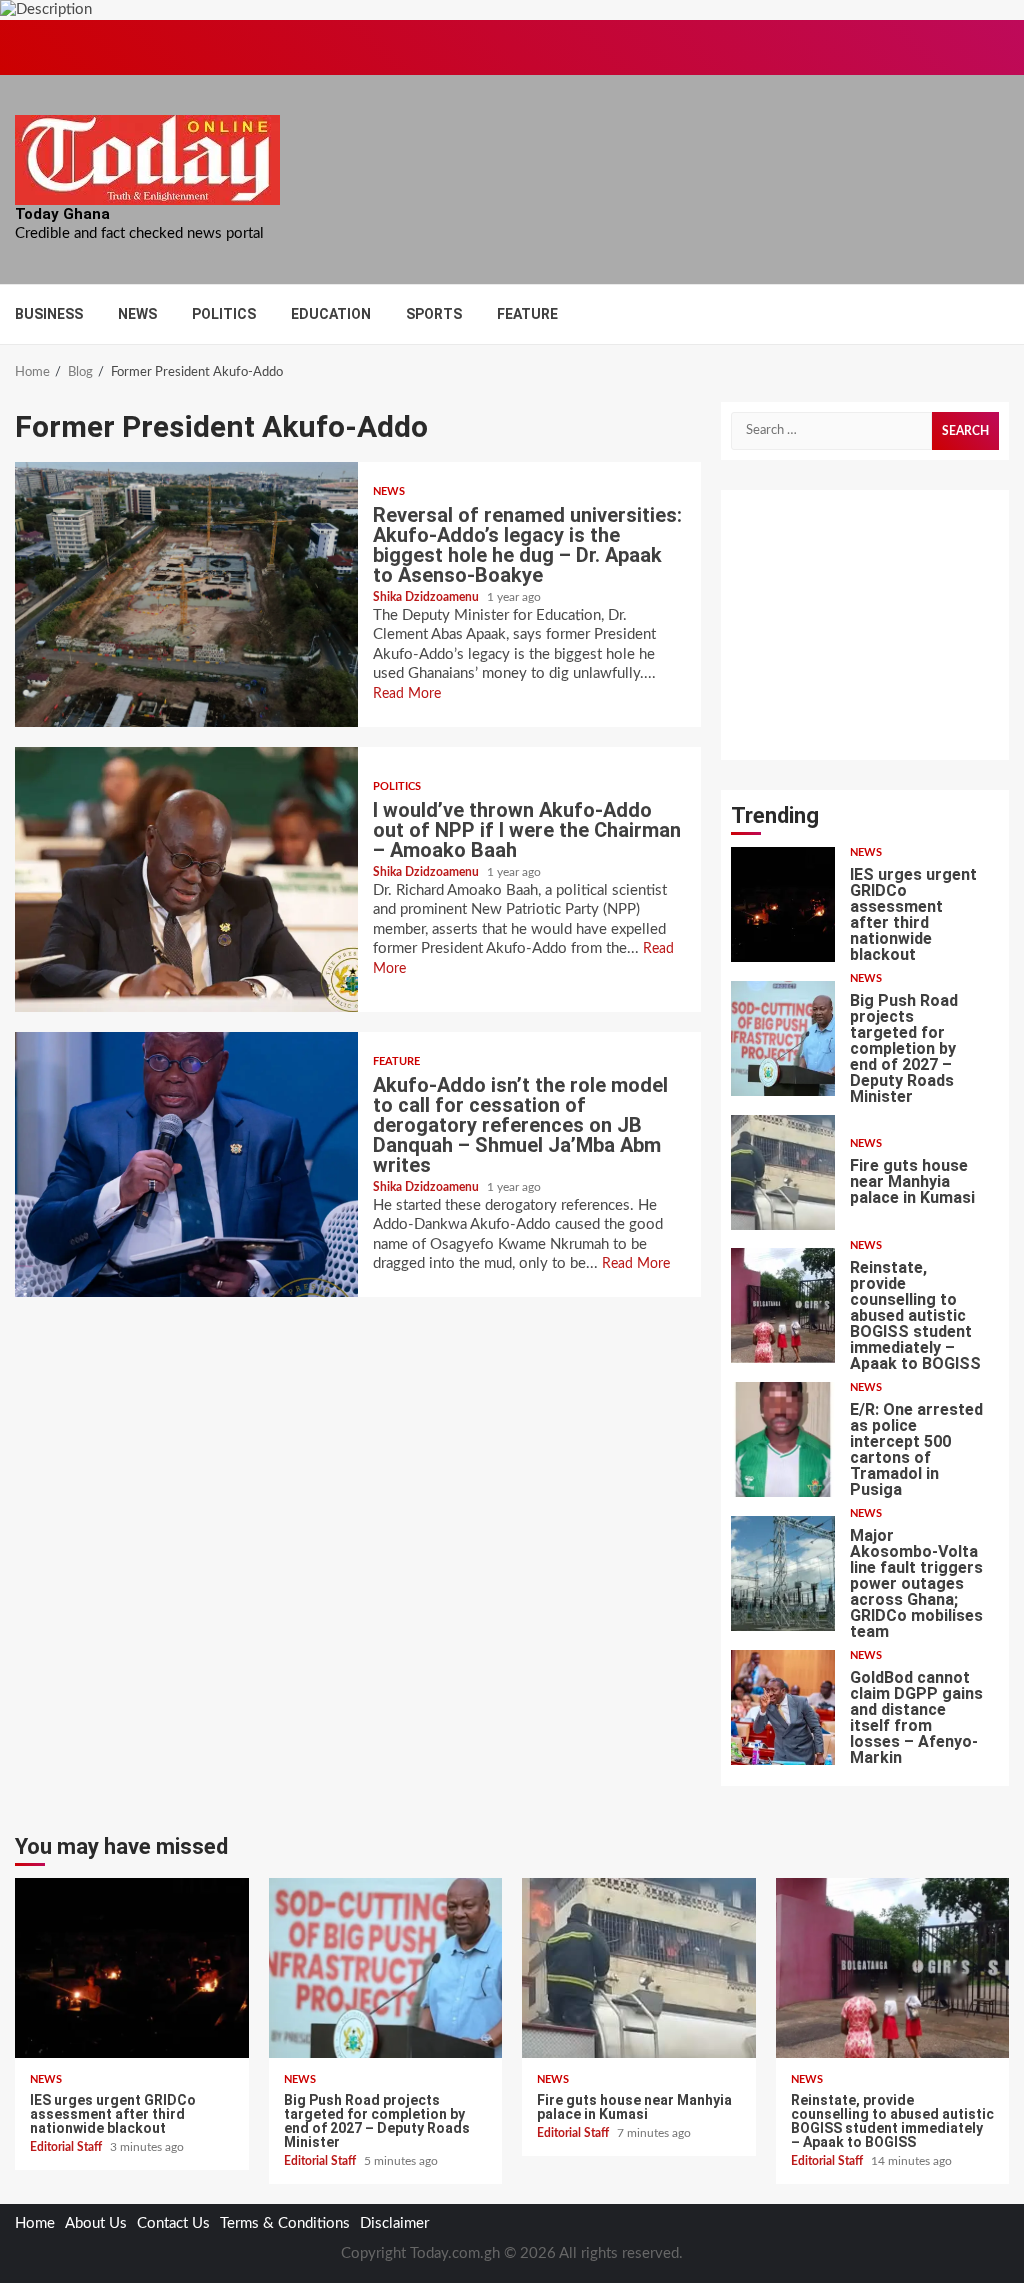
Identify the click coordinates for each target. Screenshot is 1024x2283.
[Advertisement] (865, 625)
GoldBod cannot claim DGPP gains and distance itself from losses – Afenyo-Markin (783, 1707)
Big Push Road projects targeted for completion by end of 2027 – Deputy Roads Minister (783, 1038)
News (137, 314)
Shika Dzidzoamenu (427, 597)
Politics (224, 314)
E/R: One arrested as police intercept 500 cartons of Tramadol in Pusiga (783, 1439)
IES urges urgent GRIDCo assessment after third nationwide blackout (783, 904)
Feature (527, 314)
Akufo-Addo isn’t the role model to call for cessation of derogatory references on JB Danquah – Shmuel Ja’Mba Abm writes (186, 1164)
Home (35, 2223)
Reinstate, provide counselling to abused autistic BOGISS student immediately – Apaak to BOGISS (783, 1305)
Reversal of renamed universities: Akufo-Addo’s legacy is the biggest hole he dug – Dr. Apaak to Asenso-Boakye (186, 594)
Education (331, 314)
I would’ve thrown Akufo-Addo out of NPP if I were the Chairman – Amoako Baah (186, 879)
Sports (434, 314)
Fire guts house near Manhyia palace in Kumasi (783, 1172)
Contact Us (173, 2223)
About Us (96, 2223)
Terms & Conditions (285, 2223)
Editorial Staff (67, 2147)
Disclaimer (394, 2223)
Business (49, 314)
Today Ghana (62, 214)
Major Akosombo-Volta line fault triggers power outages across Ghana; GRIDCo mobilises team (783, 1573)
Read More (407, 694)
